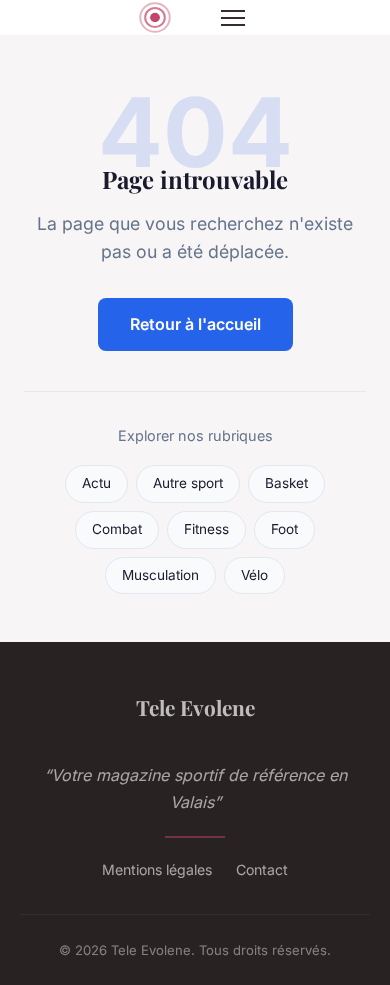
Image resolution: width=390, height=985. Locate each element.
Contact (262, 869)
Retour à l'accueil (195, 324)
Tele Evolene (195, 707)
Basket (286, 483)
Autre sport (188, 483)
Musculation (160, 575)
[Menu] (233, 18)
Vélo (254, 575)
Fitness (206, 529)
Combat (117, 529)
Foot (284, 529)
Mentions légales (157, 869)
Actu (96, 483)
